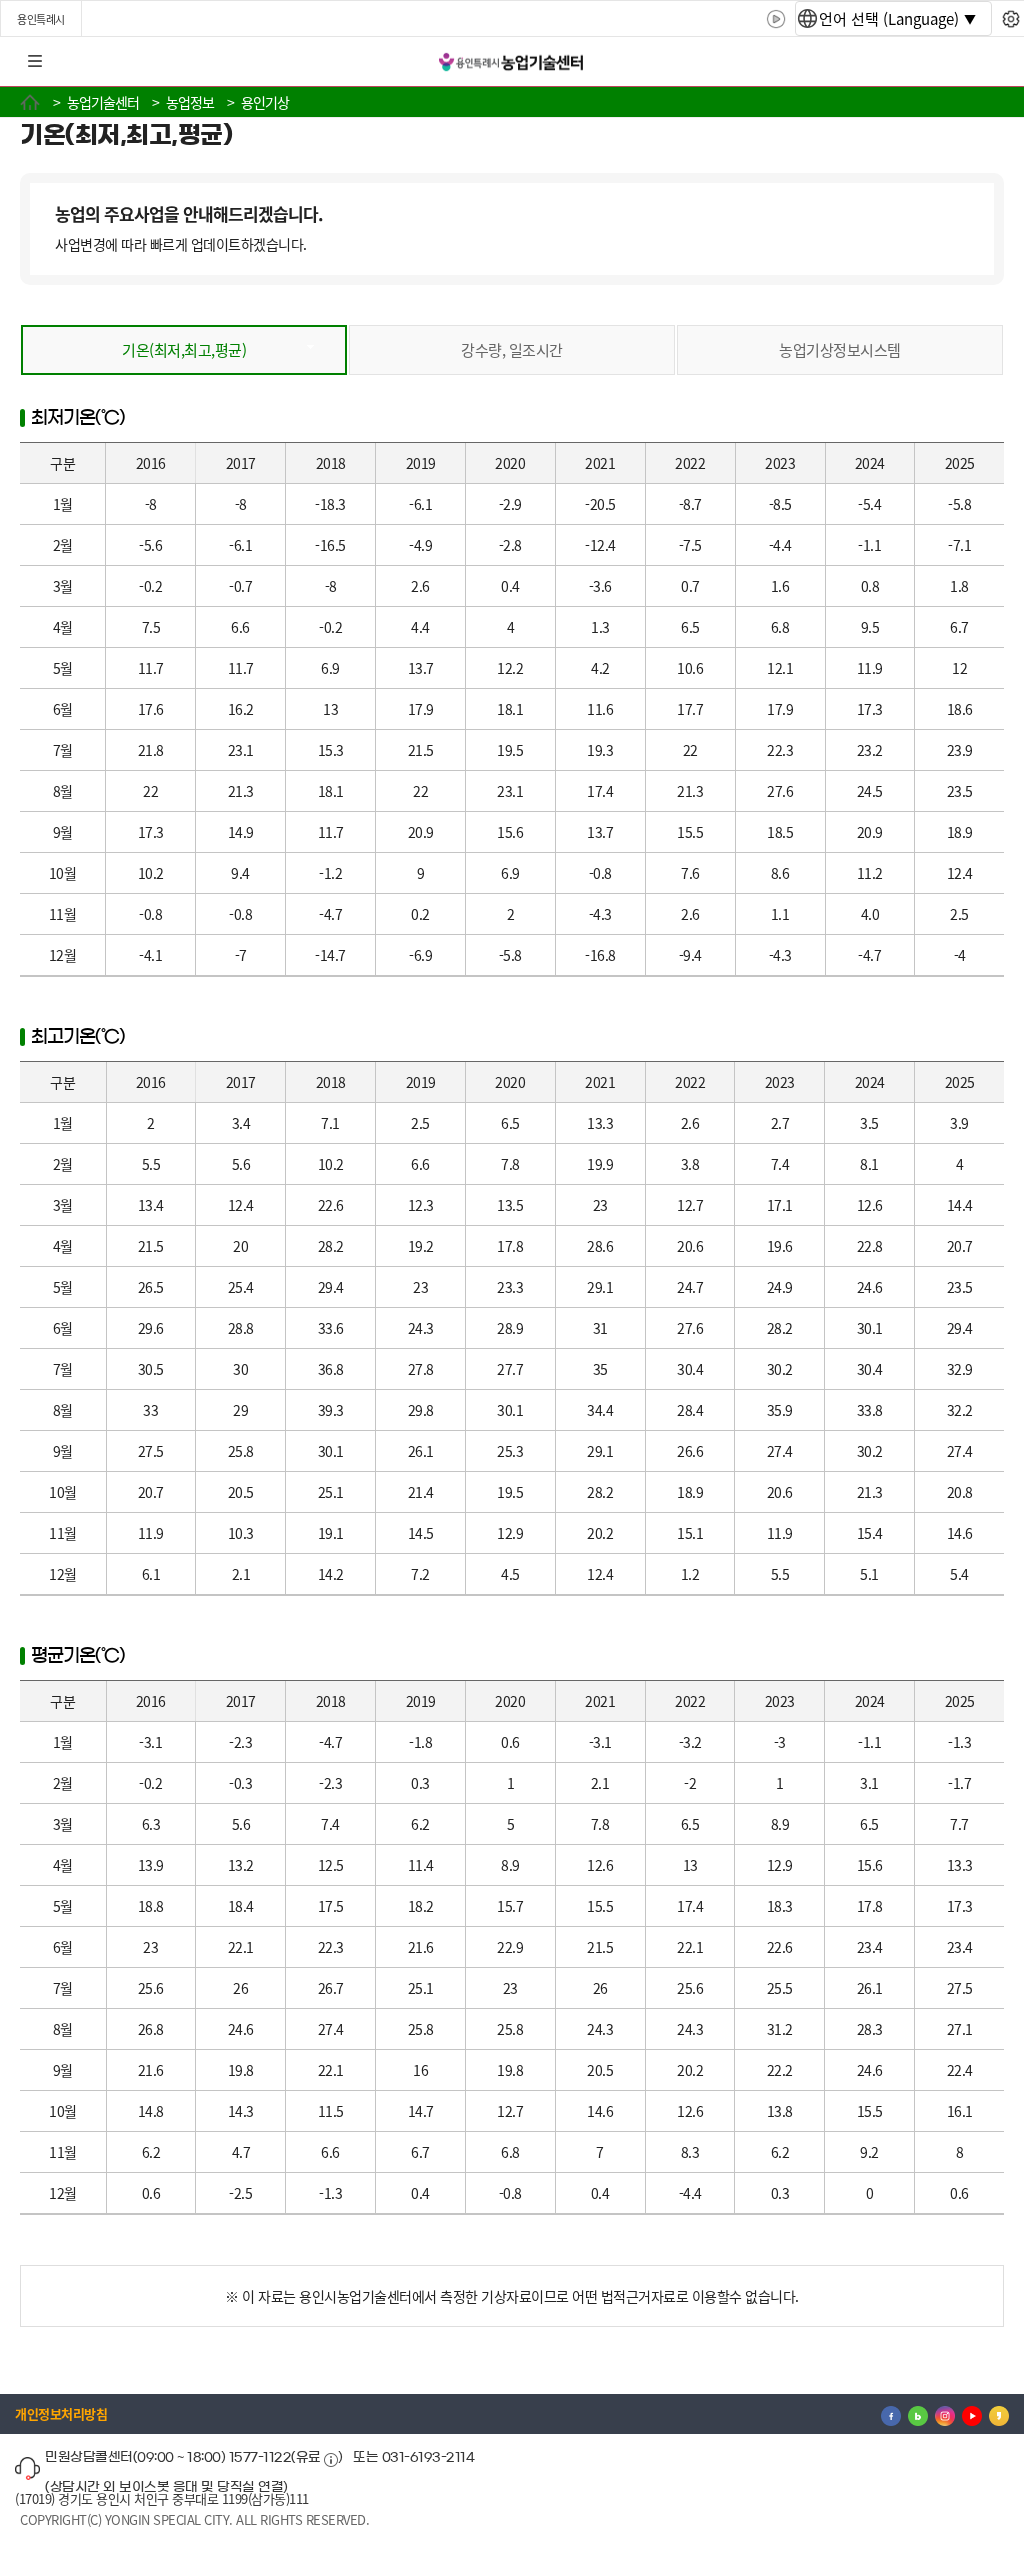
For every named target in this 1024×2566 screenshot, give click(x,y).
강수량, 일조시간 (512, 349)
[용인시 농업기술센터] (512, 62)
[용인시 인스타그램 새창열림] (945, 2414)
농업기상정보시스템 (840, 349)
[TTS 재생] (776, 19)
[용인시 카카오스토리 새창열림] (999, 2414)
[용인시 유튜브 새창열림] (972, 2414)
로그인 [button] (991, 62)
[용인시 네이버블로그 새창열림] (918, 2414)
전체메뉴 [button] (35, 62)
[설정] (1010, 19)
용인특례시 (41, 19)
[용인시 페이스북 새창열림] (891, 2414)
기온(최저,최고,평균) (184, 349)
